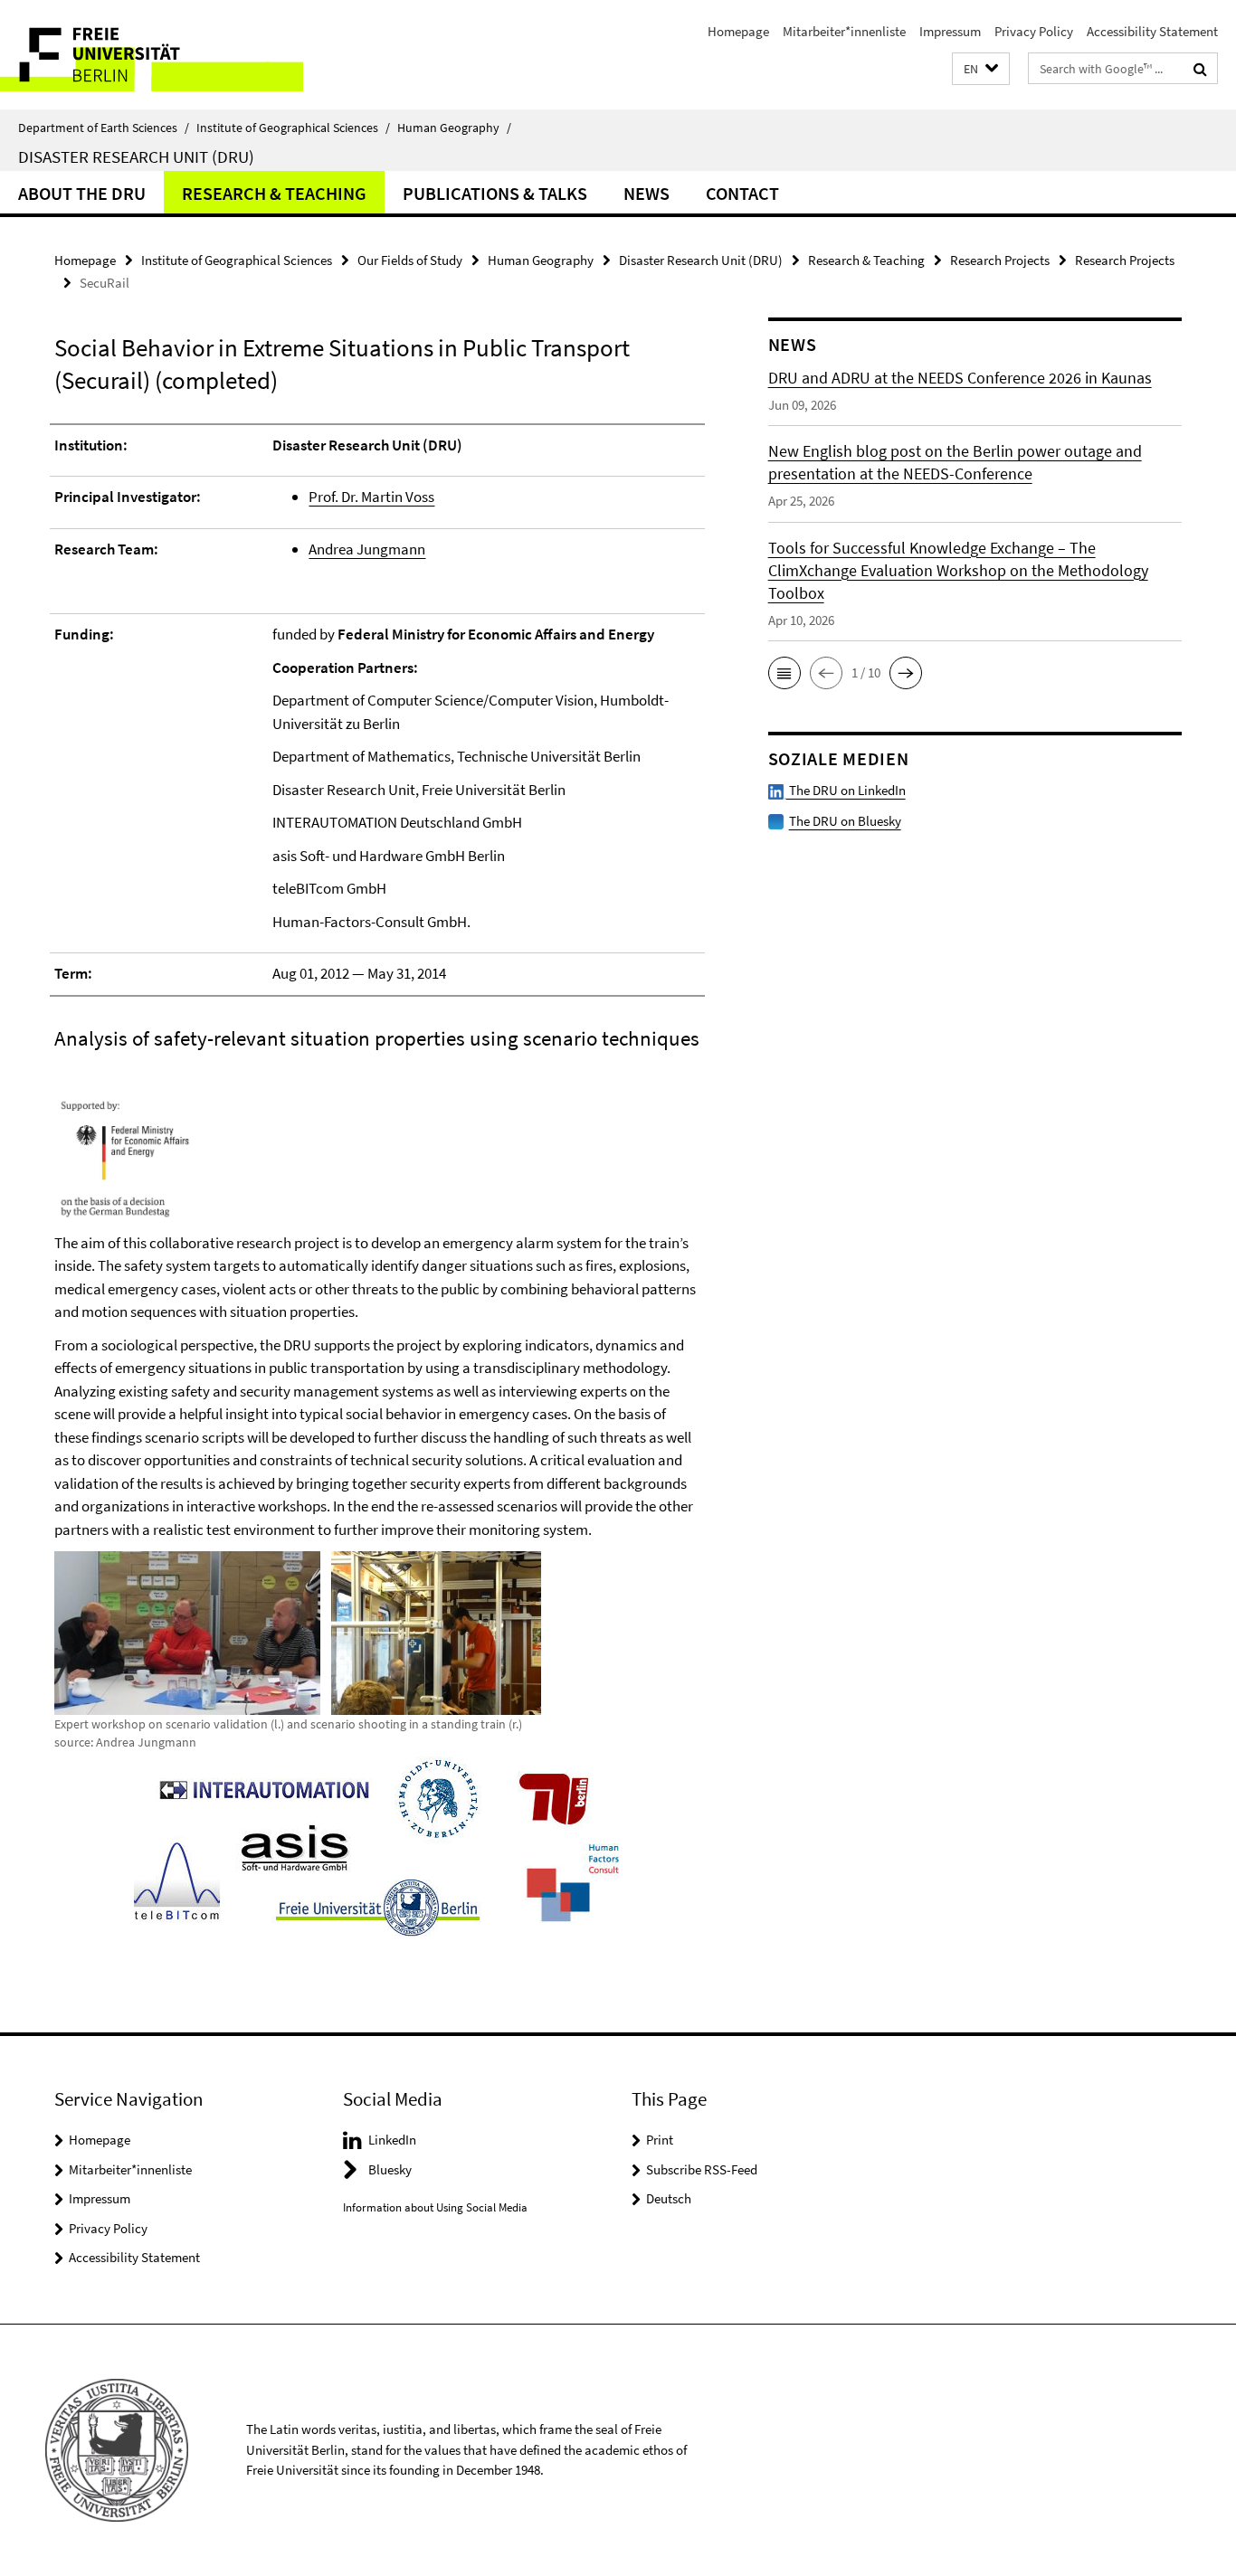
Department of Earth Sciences (104, 128)
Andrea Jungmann (367, 549)
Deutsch (669, 2198)
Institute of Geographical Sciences (293, 128)
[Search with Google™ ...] (1200, 69)
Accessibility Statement (1152, 31)
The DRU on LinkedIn (846, 790)
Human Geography (454, 128)
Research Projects (1000, 260)
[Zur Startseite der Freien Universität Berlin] (152, 55)
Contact (742, 193)
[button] (981, 69)
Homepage (738, 31)
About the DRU (82, 193)
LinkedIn (392, 2140)
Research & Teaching (274, 193)
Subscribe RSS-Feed (702, 2169)
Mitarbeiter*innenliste (844, 31)
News (647, 193)
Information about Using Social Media (435, 2207)
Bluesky (390, 2169)
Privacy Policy (1034, 31)
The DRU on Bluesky (845, 821)
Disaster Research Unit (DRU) (136, 156)
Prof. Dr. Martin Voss (371, 497)
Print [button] (660, 2140)
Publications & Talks (495, 193)
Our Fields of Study (410, 260)
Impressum (950, 31)
